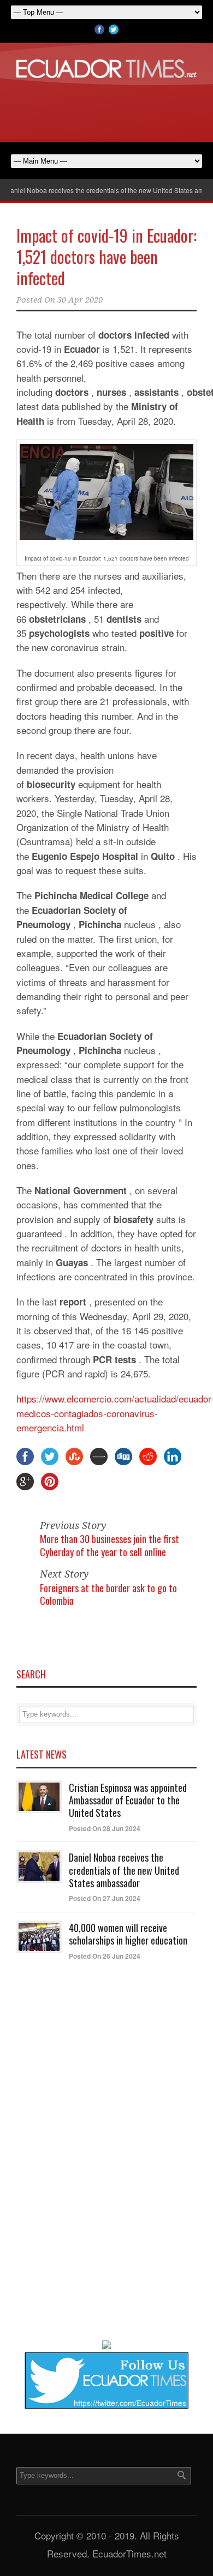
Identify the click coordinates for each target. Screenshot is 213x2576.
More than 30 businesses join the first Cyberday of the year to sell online (110, 1545)
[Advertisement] (106, 108)
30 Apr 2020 (80, 300)
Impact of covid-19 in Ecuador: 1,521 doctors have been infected (106, 257)
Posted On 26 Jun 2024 (105, 1956)
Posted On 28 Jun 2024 (105, 1828)
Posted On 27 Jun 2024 (105, 1898)
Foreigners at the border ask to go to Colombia (108, 1594)
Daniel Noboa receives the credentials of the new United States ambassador (124, 1870)
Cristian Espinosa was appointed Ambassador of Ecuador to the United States (128, 1800)
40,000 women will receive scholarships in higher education (128, 1934)
